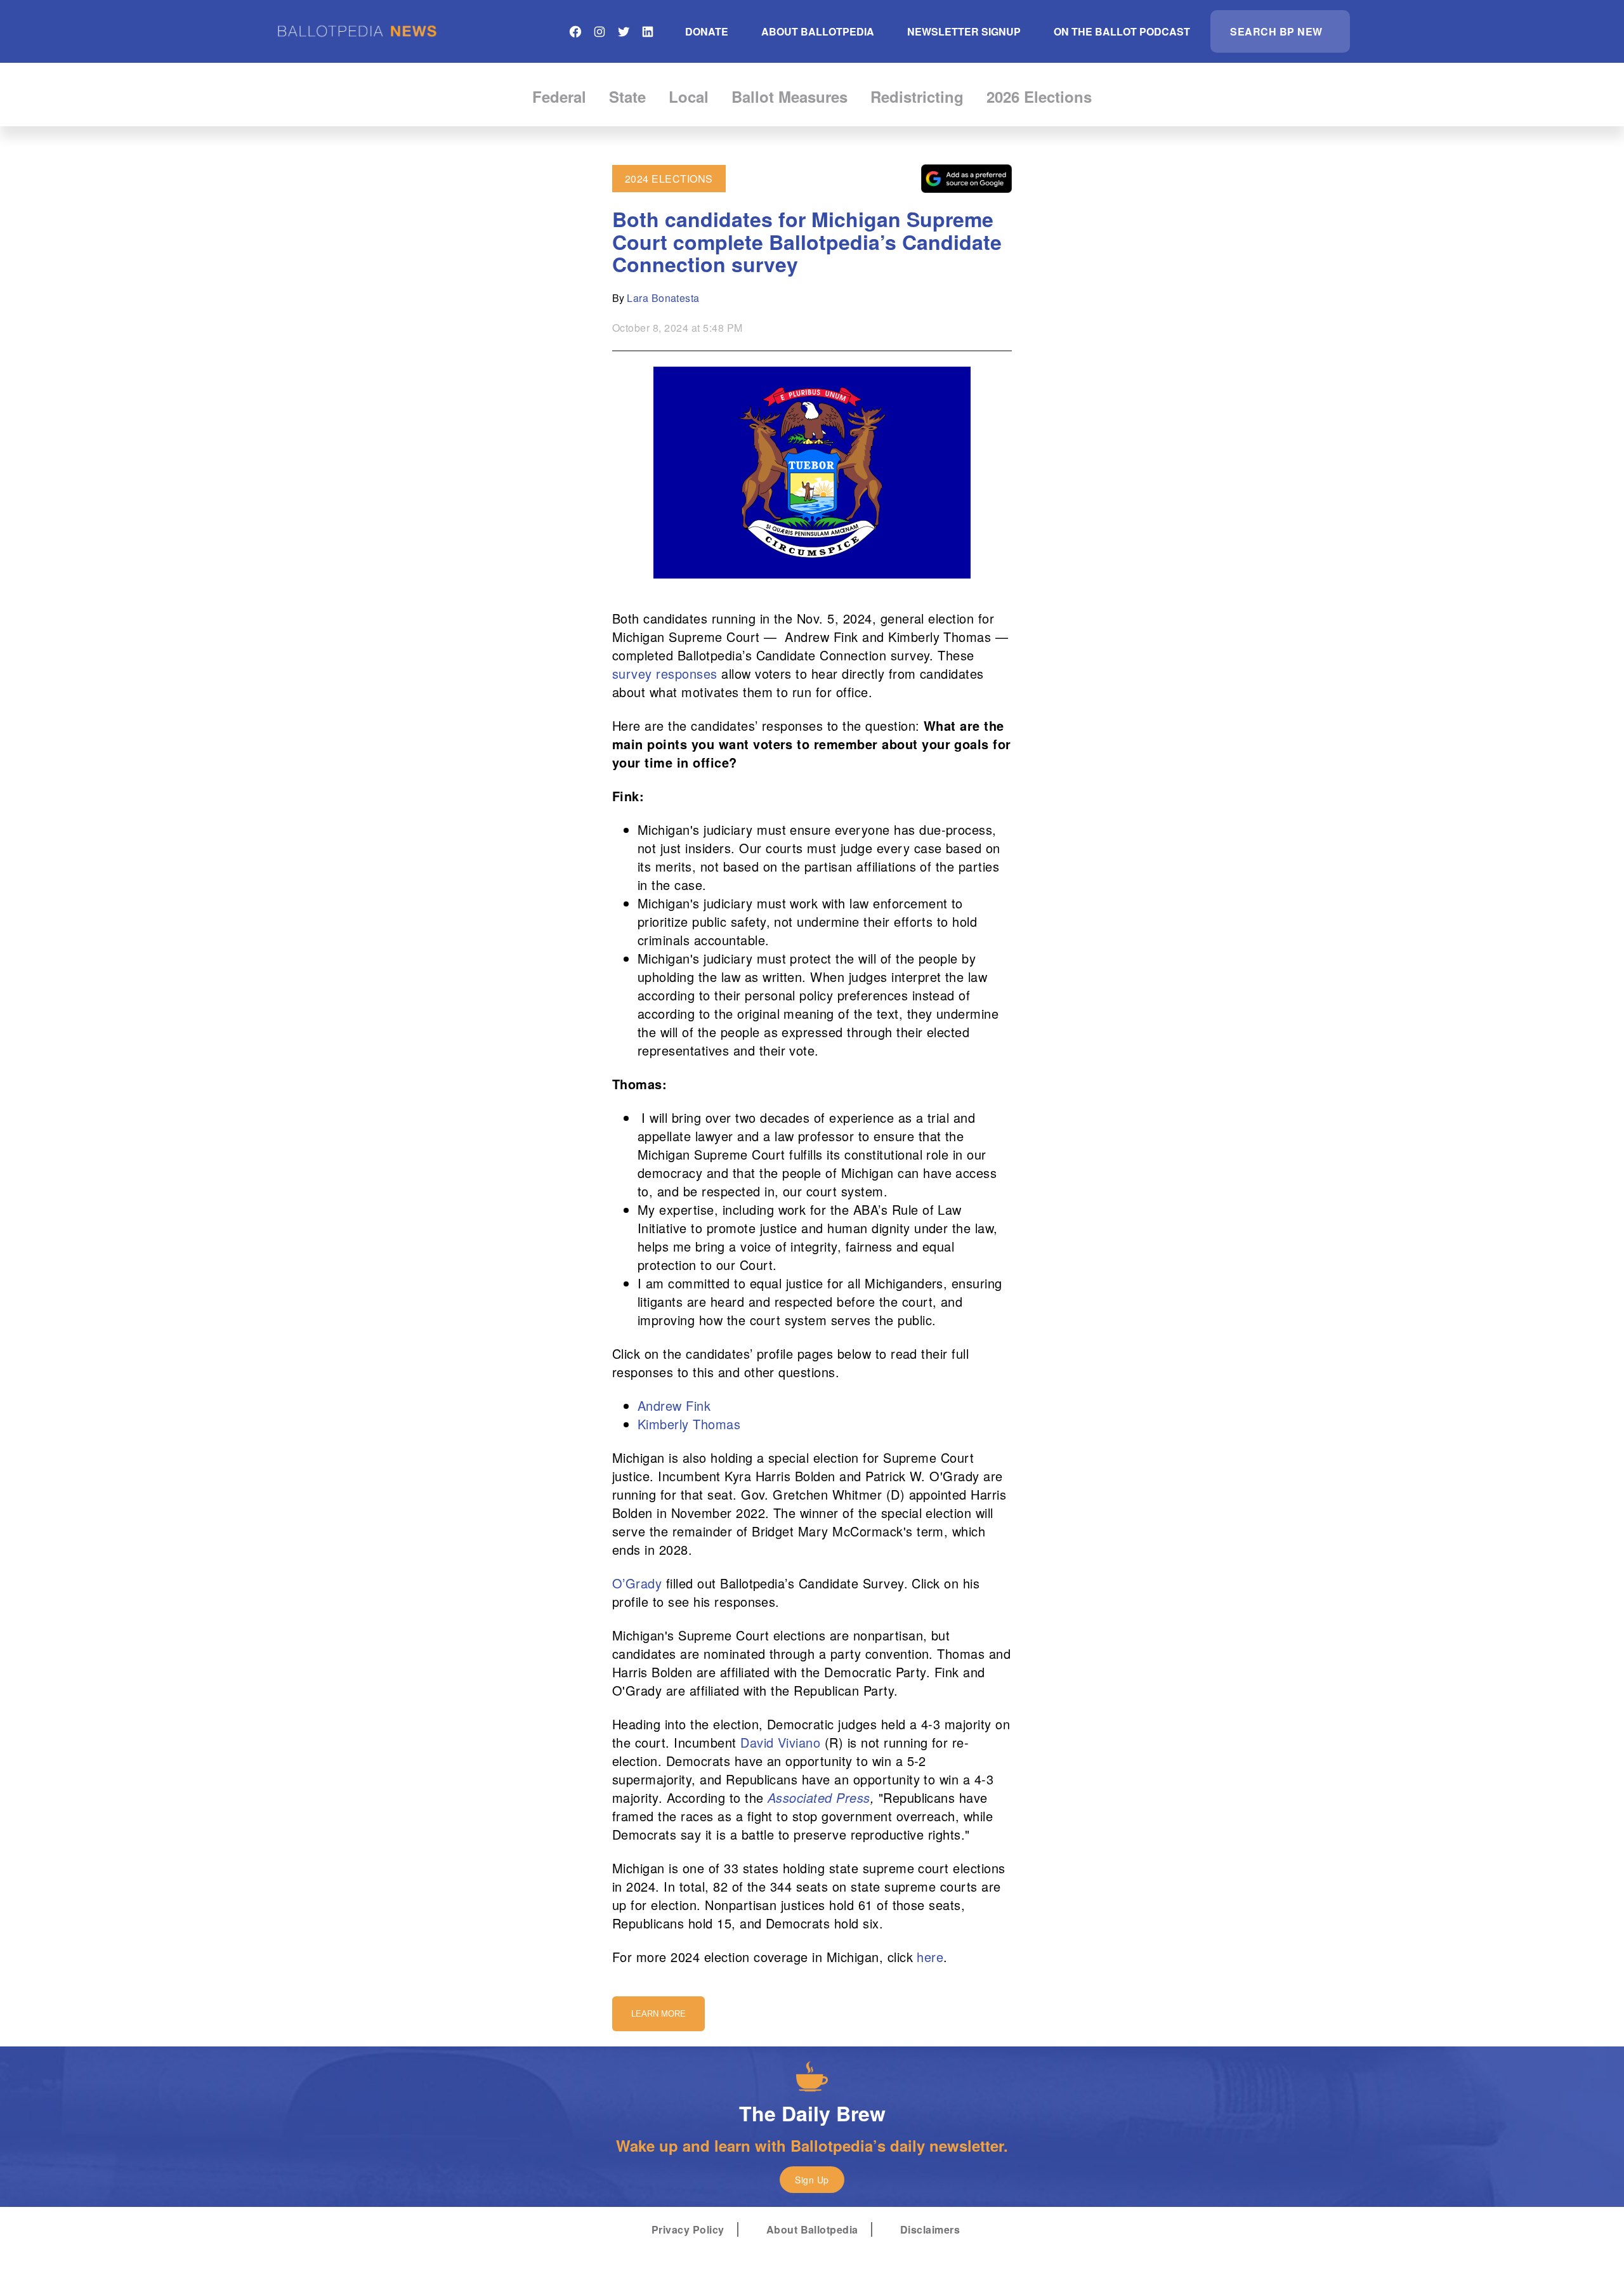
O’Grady (637, 1583)
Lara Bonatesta (663, 298)
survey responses (665, 673)
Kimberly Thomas (689, 1424)
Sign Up (812, 2180)
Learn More (658, 2014)
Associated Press (819, 1797)
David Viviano (780, 1742)
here (930, 1957)
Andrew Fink (674, 1405)
